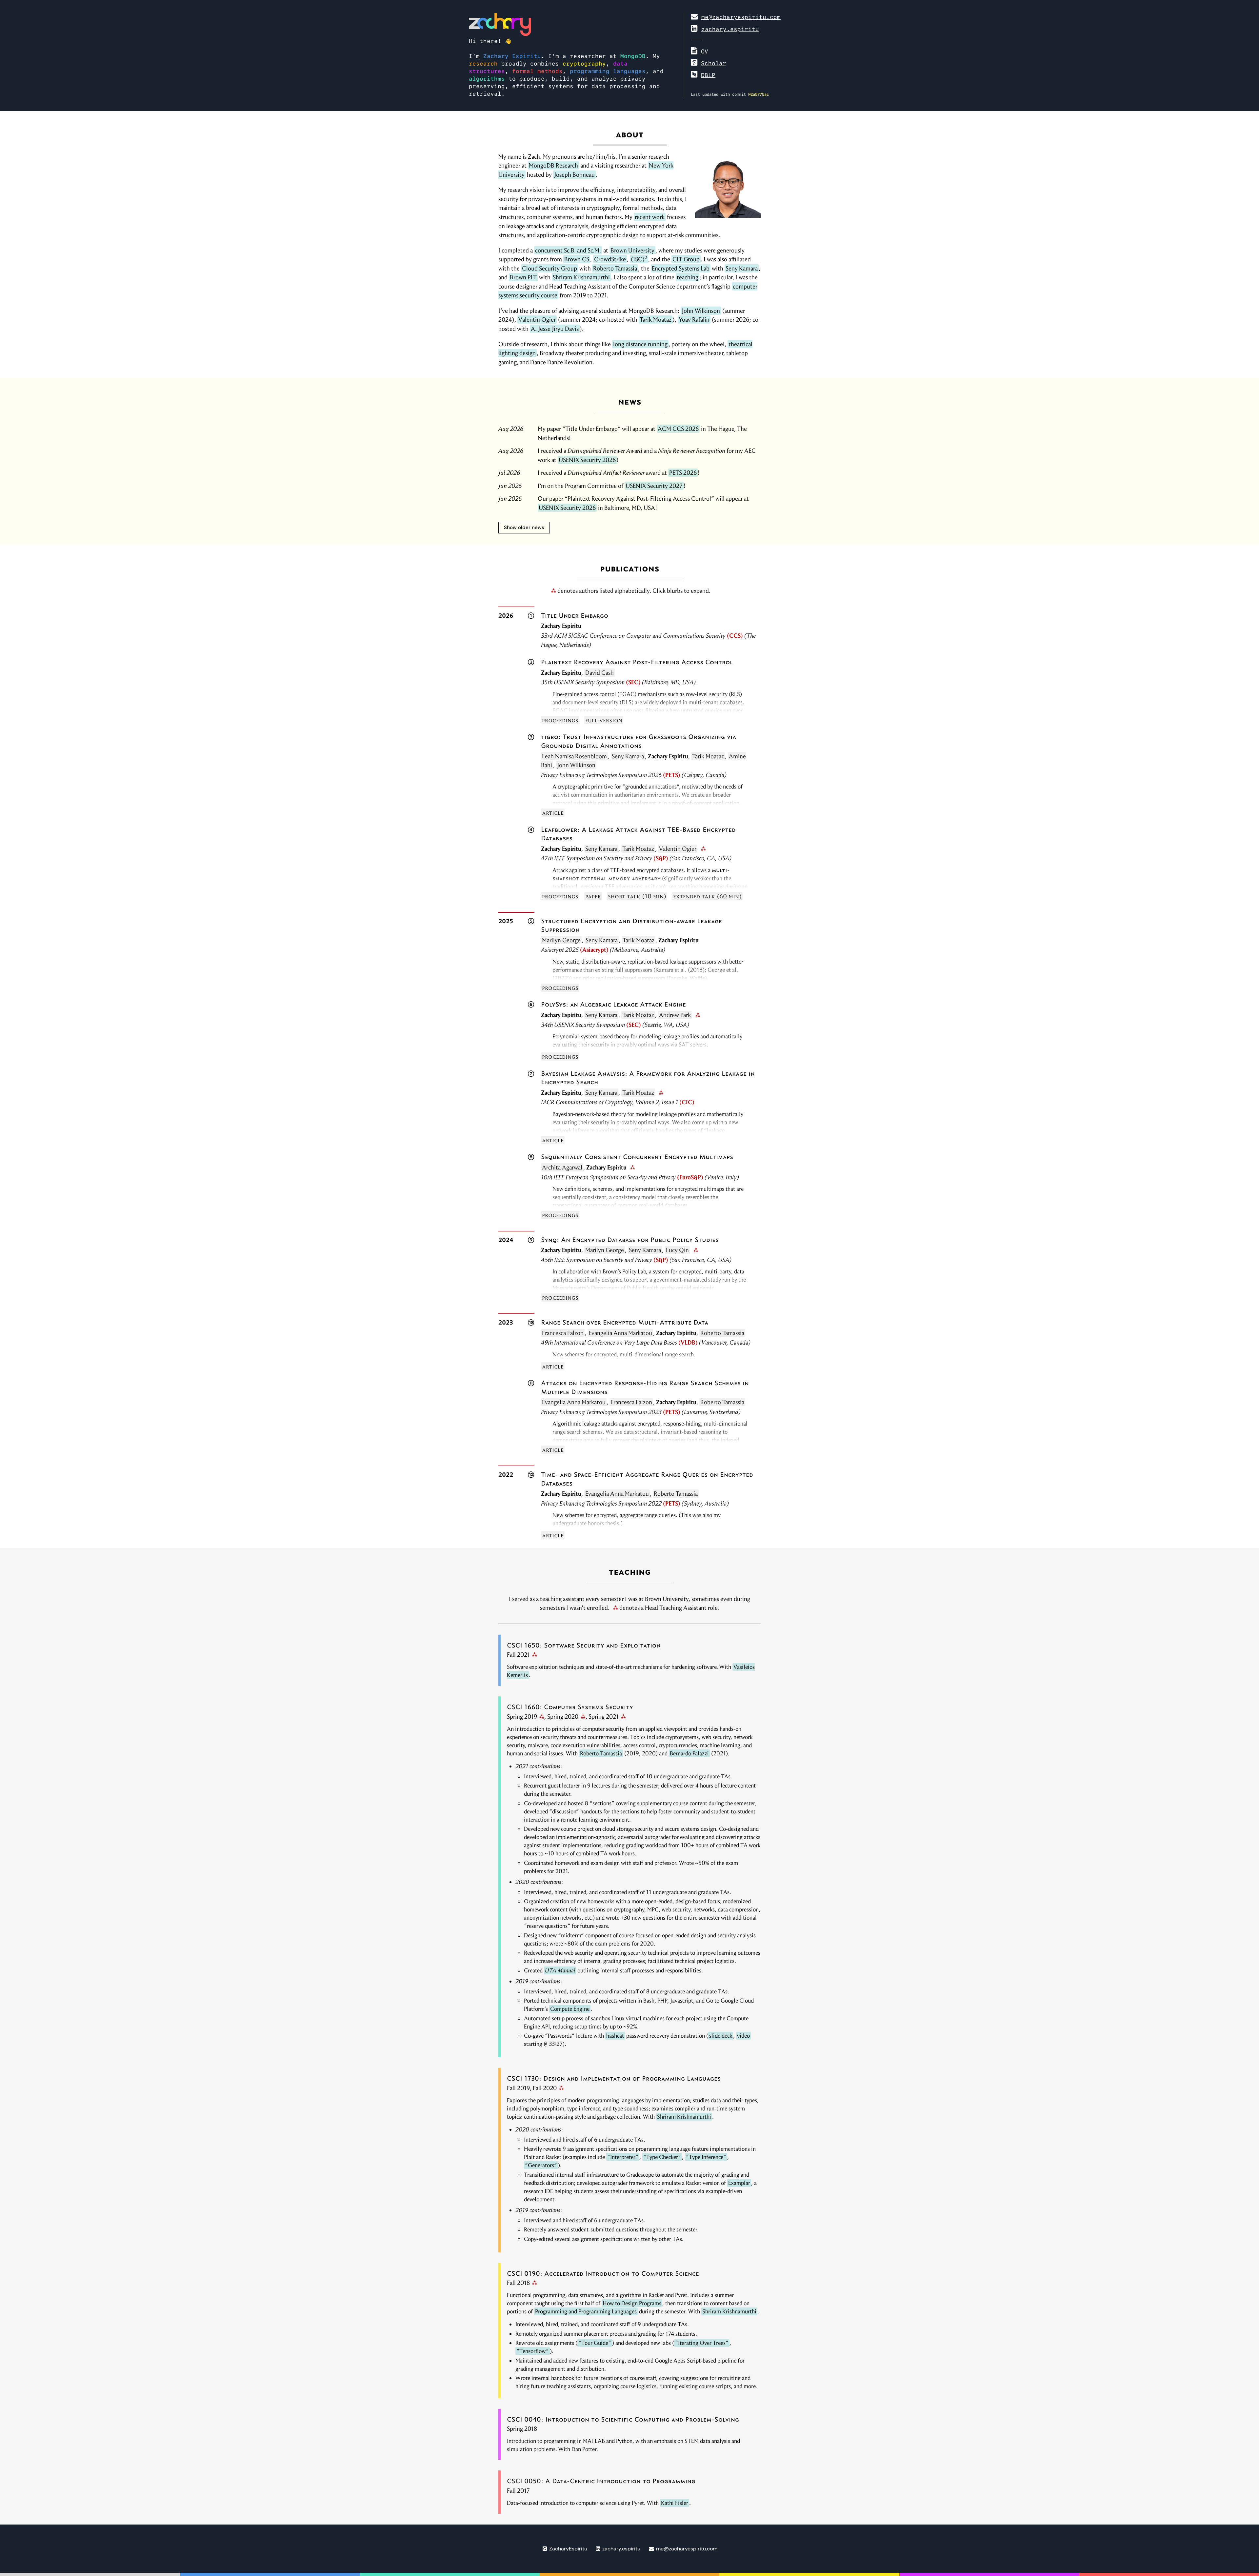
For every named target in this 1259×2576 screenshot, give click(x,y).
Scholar (714, 63)
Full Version (604, 720)
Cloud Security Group (550, 268)
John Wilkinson (701, 311)
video (743, 2036)
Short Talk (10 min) (637, 896)
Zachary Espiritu (512, 56)
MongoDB (633, 56)
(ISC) (639, 259)
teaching (688, 277)
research (483, 64)
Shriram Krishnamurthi (581, 277)
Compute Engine (570, 2009)
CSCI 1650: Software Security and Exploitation (584, 1645)
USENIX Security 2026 (587, 460)
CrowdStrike (610, 259)
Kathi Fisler (675, 2503)
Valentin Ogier (537, 320)
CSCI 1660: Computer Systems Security (570, 1707)
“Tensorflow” (533, 2351)
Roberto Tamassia (615, 268)
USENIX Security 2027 (654, 486)
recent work (650, 217)
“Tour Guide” (595, 2343)
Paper (593, 896)
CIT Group (686, 259)
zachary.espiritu (730, 29)
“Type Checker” (662, 2157)
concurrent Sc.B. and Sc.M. (568, 250)
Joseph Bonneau (574, 175)
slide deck (721, 2036)
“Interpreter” (623, 2157)
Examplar (739, 2183)
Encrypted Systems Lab (681, 268)
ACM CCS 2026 (678, 429)
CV (705, 51)
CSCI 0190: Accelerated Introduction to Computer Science (603, 2273)
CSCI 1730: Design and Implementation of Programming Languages (614, 2078)
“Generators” (541, 2165)
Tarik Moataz (656, 320)
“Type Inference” (706, 2157)
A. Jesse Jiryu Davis (555, 329)
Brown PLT (523, 277)
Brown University (632, 250)
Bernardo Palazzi (689, 1753)
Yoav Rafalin (694, 320)
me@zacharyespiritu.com (741, 17)
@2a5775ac (759, 94)
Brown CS (577, 259)
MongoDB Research (553, 165)
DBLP (708, 75)
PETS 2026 (683, 473)
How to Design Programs (632, 2303)
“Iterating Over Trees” (702, 2343)
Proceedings (560, 720)
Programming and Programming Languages (586, 2311)
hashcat (615, 2036)
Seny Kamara (742, 268)
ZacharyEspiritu (567, 2549)
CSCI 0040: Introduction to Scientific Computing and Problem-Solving (623, 2419)
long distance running (640, 344)
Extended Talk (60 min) (707, 896)
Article (553, 813)
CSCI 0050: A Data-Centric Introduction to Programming (601, 2481)
